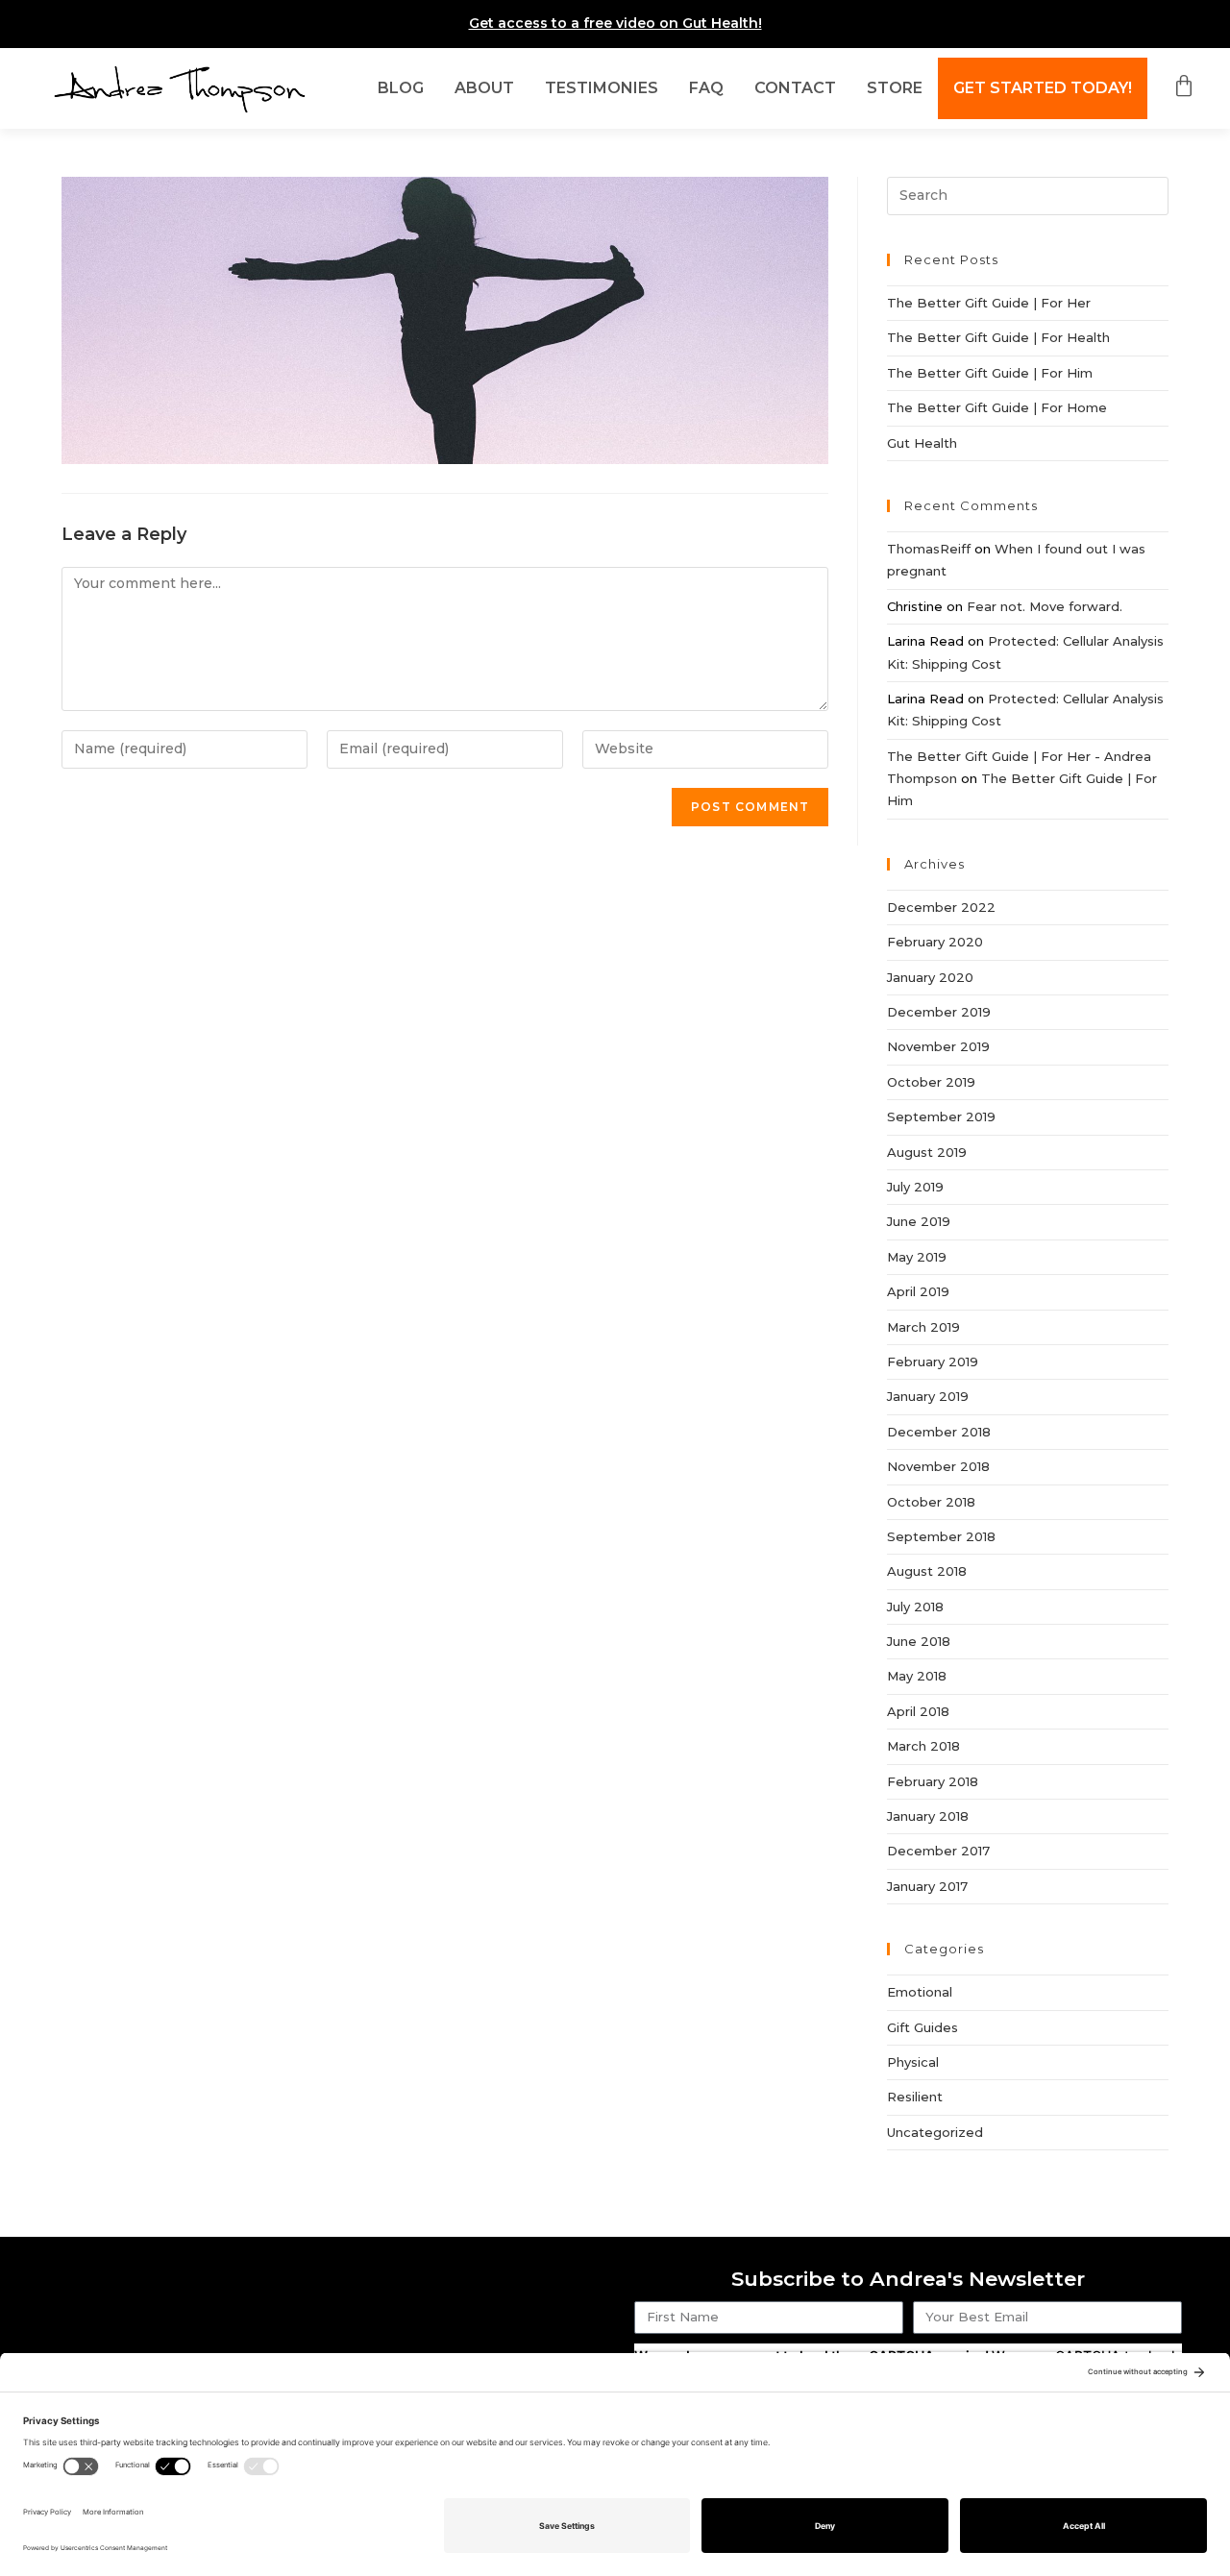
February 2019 (933, 1362)
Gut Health (922, 443)
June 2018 (919, 1641)
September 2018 (941, 1536)
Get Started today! (1043, 88)
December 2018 (939, 1432)
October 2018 (931, 1502)
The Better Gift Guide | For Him (990, 373)
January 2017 (927, 1886)
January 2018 (928, 1816)
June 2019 (919, 1221)
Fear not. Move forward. (1045, 606)
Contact (795, 88)
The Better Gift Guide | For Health (998, 337)
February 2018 (933, 1781)
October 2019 (931, 1082)
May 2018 (917, 1676)
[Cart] (1176, 86)
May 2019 (917, 1257)
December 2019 (939, 1012)
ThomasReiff (929, 549)
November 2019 (938, 1046)
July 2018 (915, 1607)
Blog (401, 88)
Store (895, 88)
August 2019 (927, 1152)
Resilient (915, 2097)
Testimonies (602, 88)
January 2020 (930, 977)
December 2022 (941, 907)
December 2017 (938, 1851)
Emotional (920, 1992)
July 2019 (915, 1187)
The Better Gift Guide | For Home (997, 407)
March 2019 (923, 1327)
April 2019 (918, 1291)
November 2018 (938, 1466)
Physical (913, 2062)
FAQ (706, 88)
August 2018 (927, 1571)
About (484, 88)
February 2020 (935, 942)
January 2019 (928, 1396)
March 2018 (923, 1746)
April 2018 (918, 1711)
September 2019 (941, 1116)
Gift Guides (922, 2027)
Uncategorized (935, 2132)
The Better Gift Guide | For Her (989, 303)
